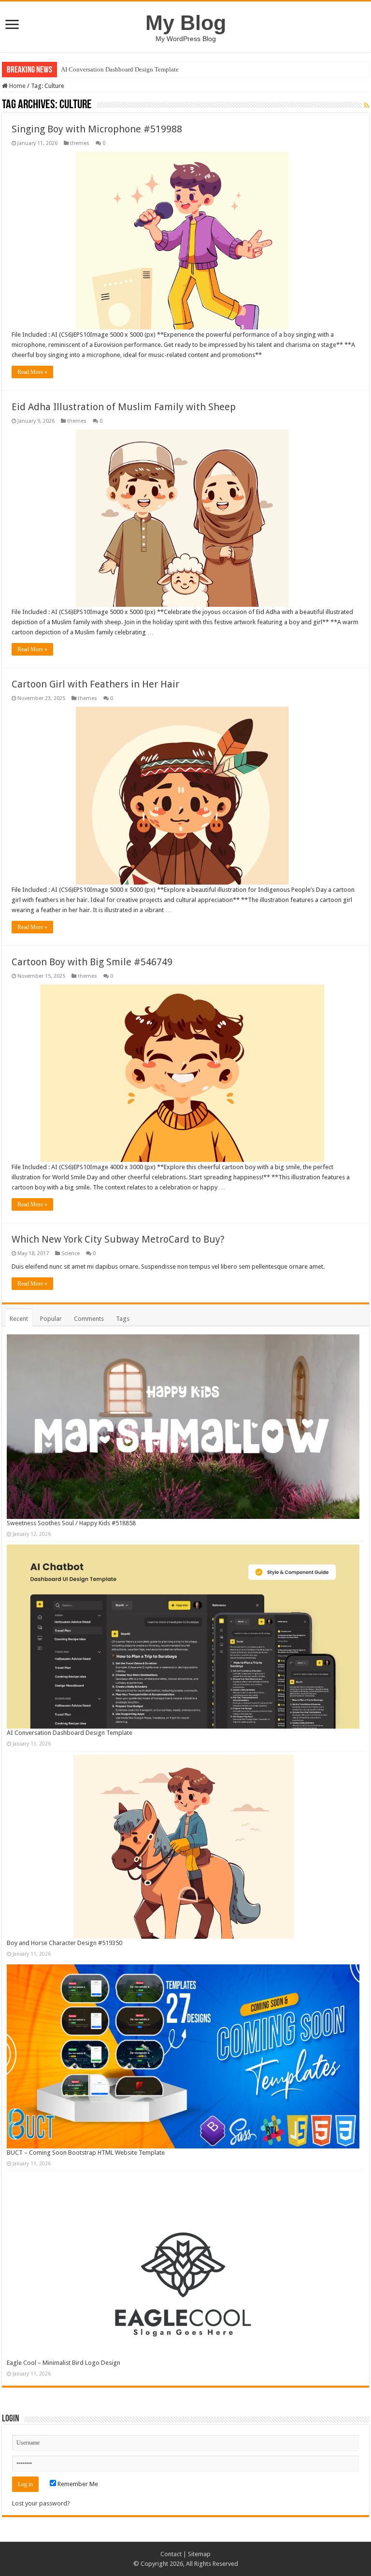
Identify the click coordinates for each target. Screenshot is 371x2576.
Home (17, 86)
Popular (51, 1319)
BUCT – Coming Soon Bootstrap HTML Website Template (86, 2153)
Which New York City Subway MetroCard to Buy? (118, 1239)
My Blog (186, 23)
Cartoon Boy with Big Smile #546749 (92, 962)
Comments (89, 1319)
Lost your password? (41, 2503)
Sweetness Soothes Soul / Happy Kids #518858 (71, 1523)
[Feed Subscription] (366, 105)
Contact (171, 2554)
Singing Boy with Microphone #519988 (97, 129)
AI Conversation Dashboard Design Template (120, 69)
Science (71, 1253)
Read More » (32, 372)
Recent (19, 1319)
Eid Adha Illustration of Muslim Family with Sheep (124, 407)
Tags (123, 1319)
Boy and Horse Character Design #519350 (64, 1943)
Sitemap (199, 2554)
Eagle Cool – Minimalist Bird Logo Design (64, 2363)
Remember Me (77, 2484)
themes (80, 143)
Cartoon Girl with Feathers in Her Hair (95, 684)
